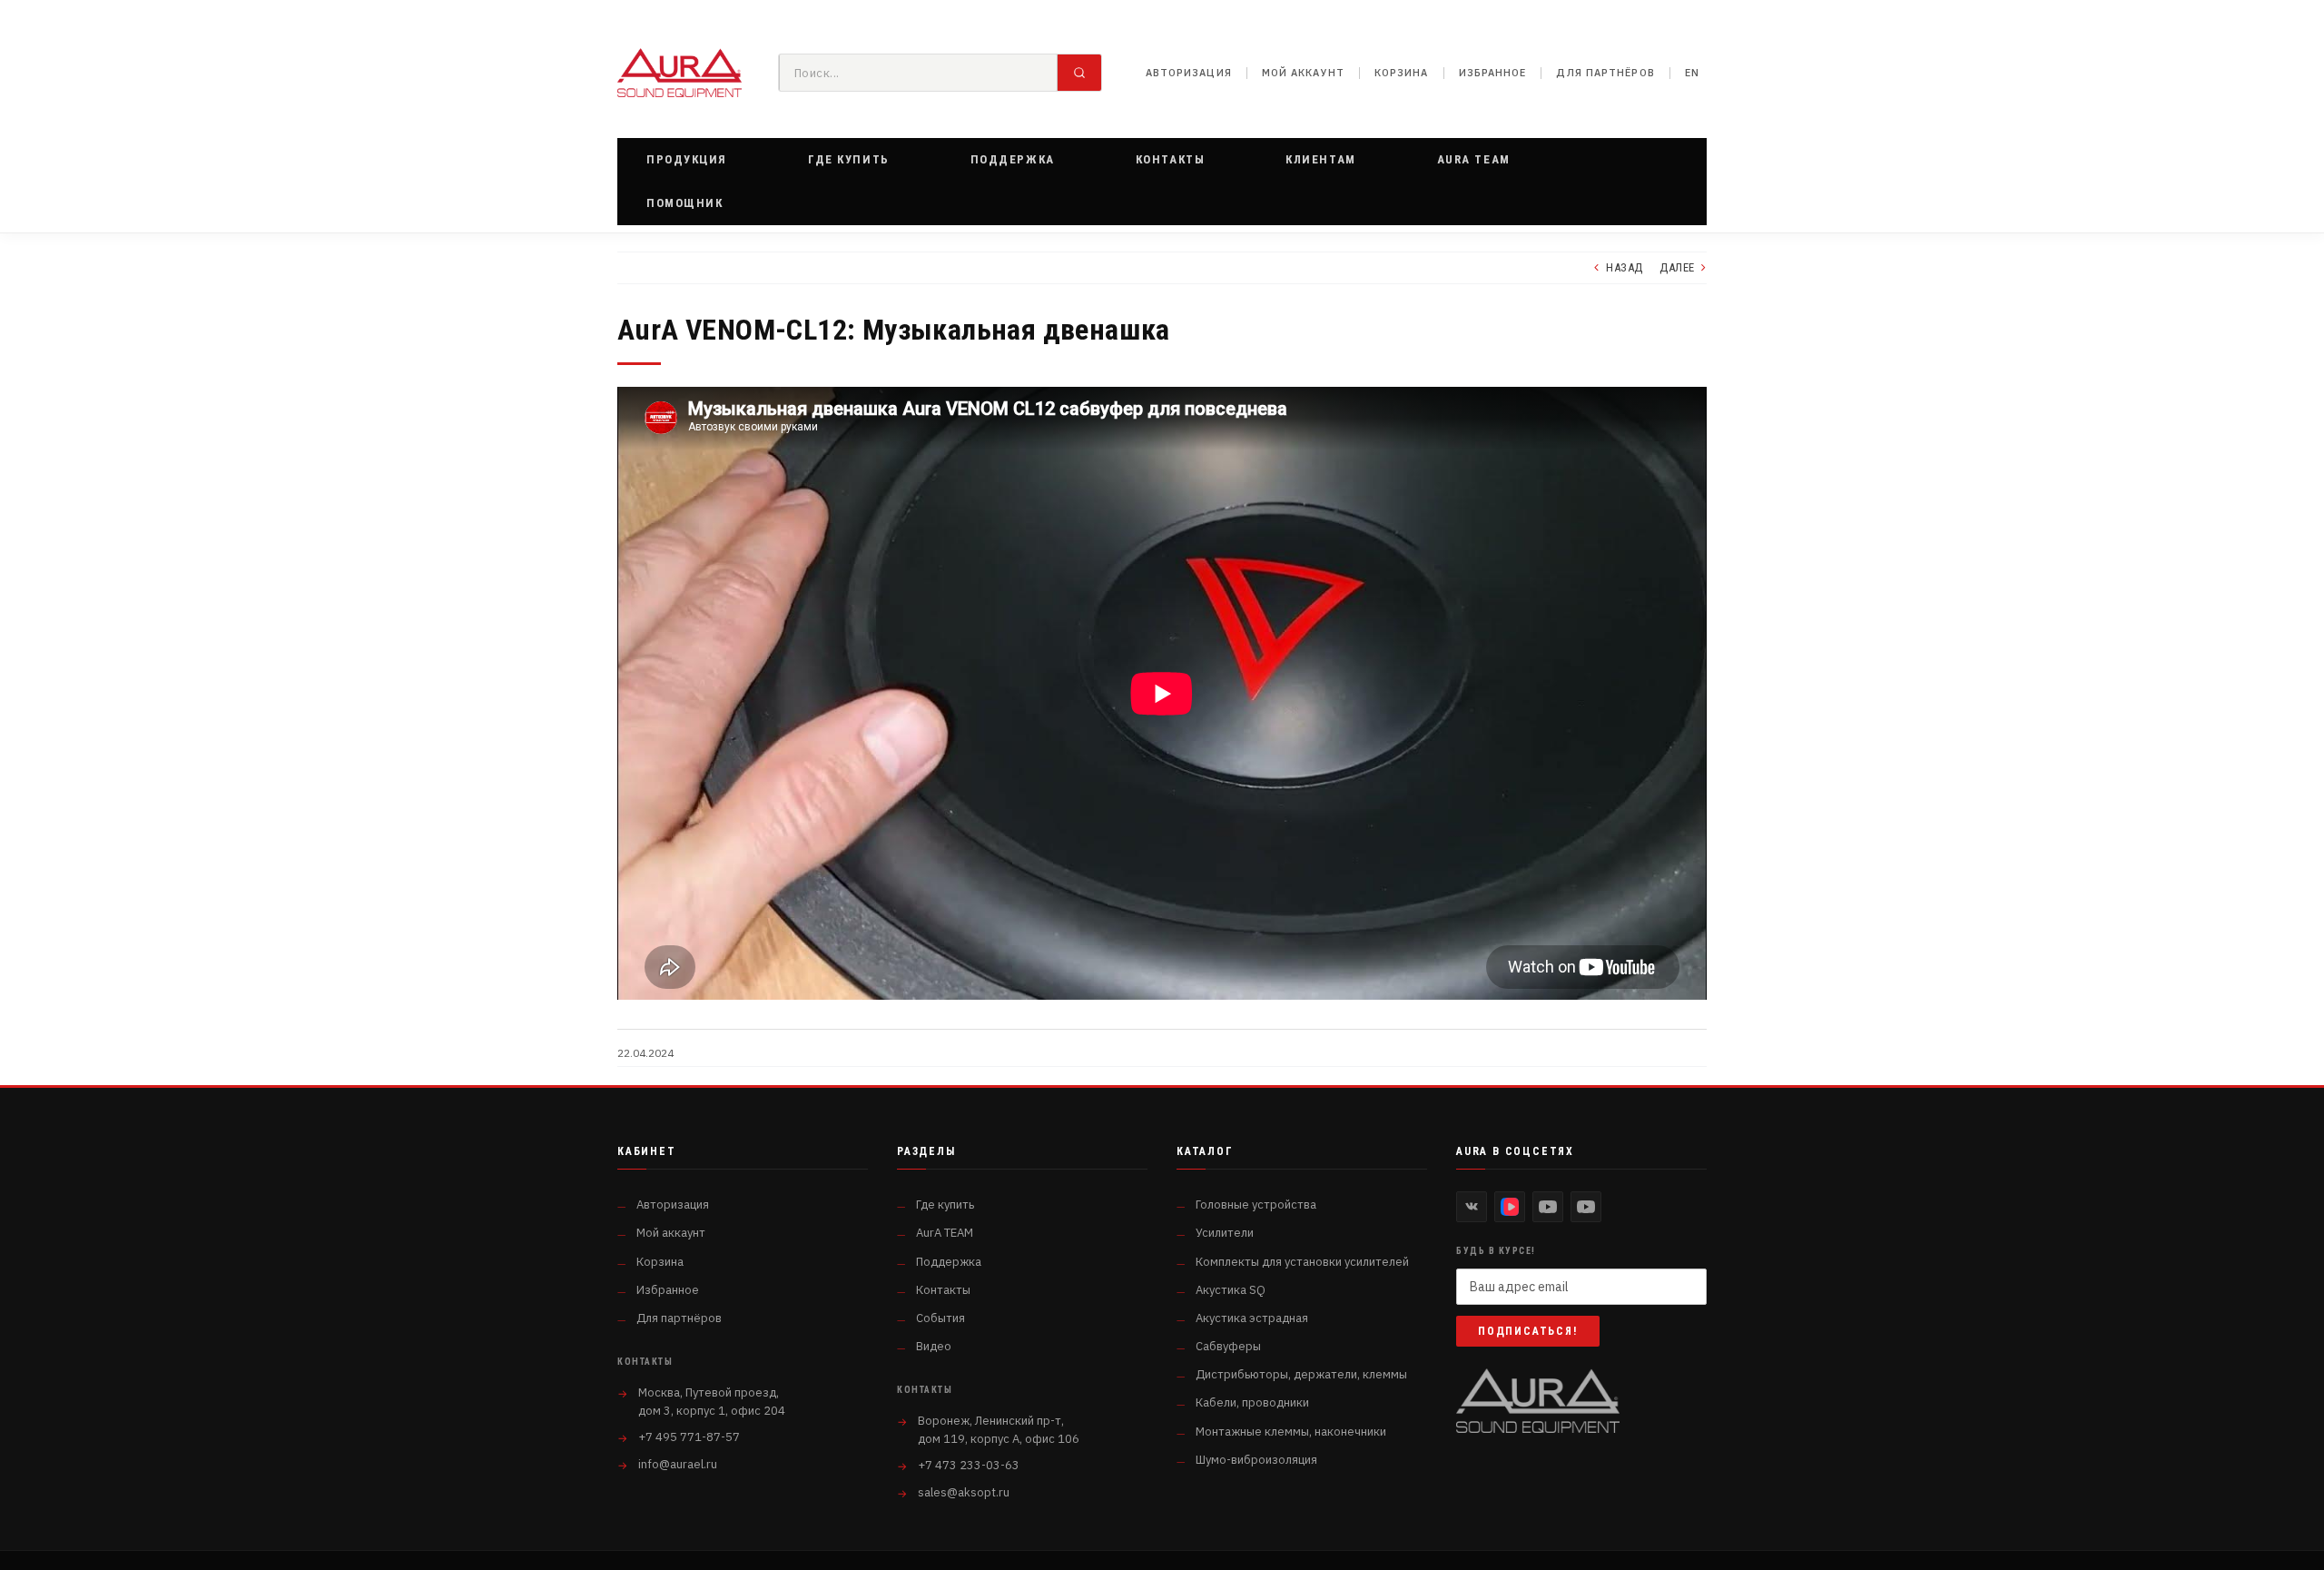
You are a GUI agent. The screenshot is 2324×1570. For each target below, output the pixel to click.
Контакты (943, 1290)
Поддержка (949, 1262)
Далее (1677, 267)
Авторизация (1189, 73)
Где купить (945, 1205)
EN (1692, 73)
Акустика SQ (1231, 1290)
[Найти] (1079, 73)
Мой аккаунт (1303, 73)
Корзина (1402, 73)
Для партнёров (1605, 73)
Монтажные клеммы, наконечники (1291, 1432)
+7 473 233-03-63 (969, 1465)
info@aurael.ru (678, 1464)
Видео (934, 1346)
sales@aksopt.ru (964, 1492)
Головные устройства (1256, 1205)
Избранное (1493, 73)
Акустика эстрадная (1252, 1318)
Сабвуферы (1228, 1346)
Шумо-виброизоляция (1256, 1460)
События (940, 1318)
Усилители (1225, 1233)
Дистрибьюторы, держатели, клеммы (1301, 1374)
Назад (1625, 267)
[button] (687, 160)
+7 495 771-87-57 (689, 1437)
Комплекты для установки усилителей (1302, 1262)
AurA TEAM (945, 1233)
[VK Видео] (1510, 1207)
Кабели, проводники (1252, 1402)
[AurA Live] (1586, 1207)
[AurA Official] (1548, 1207)
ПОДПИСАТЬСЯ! (1528, 1331)
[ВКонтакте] (1472, 1207)
